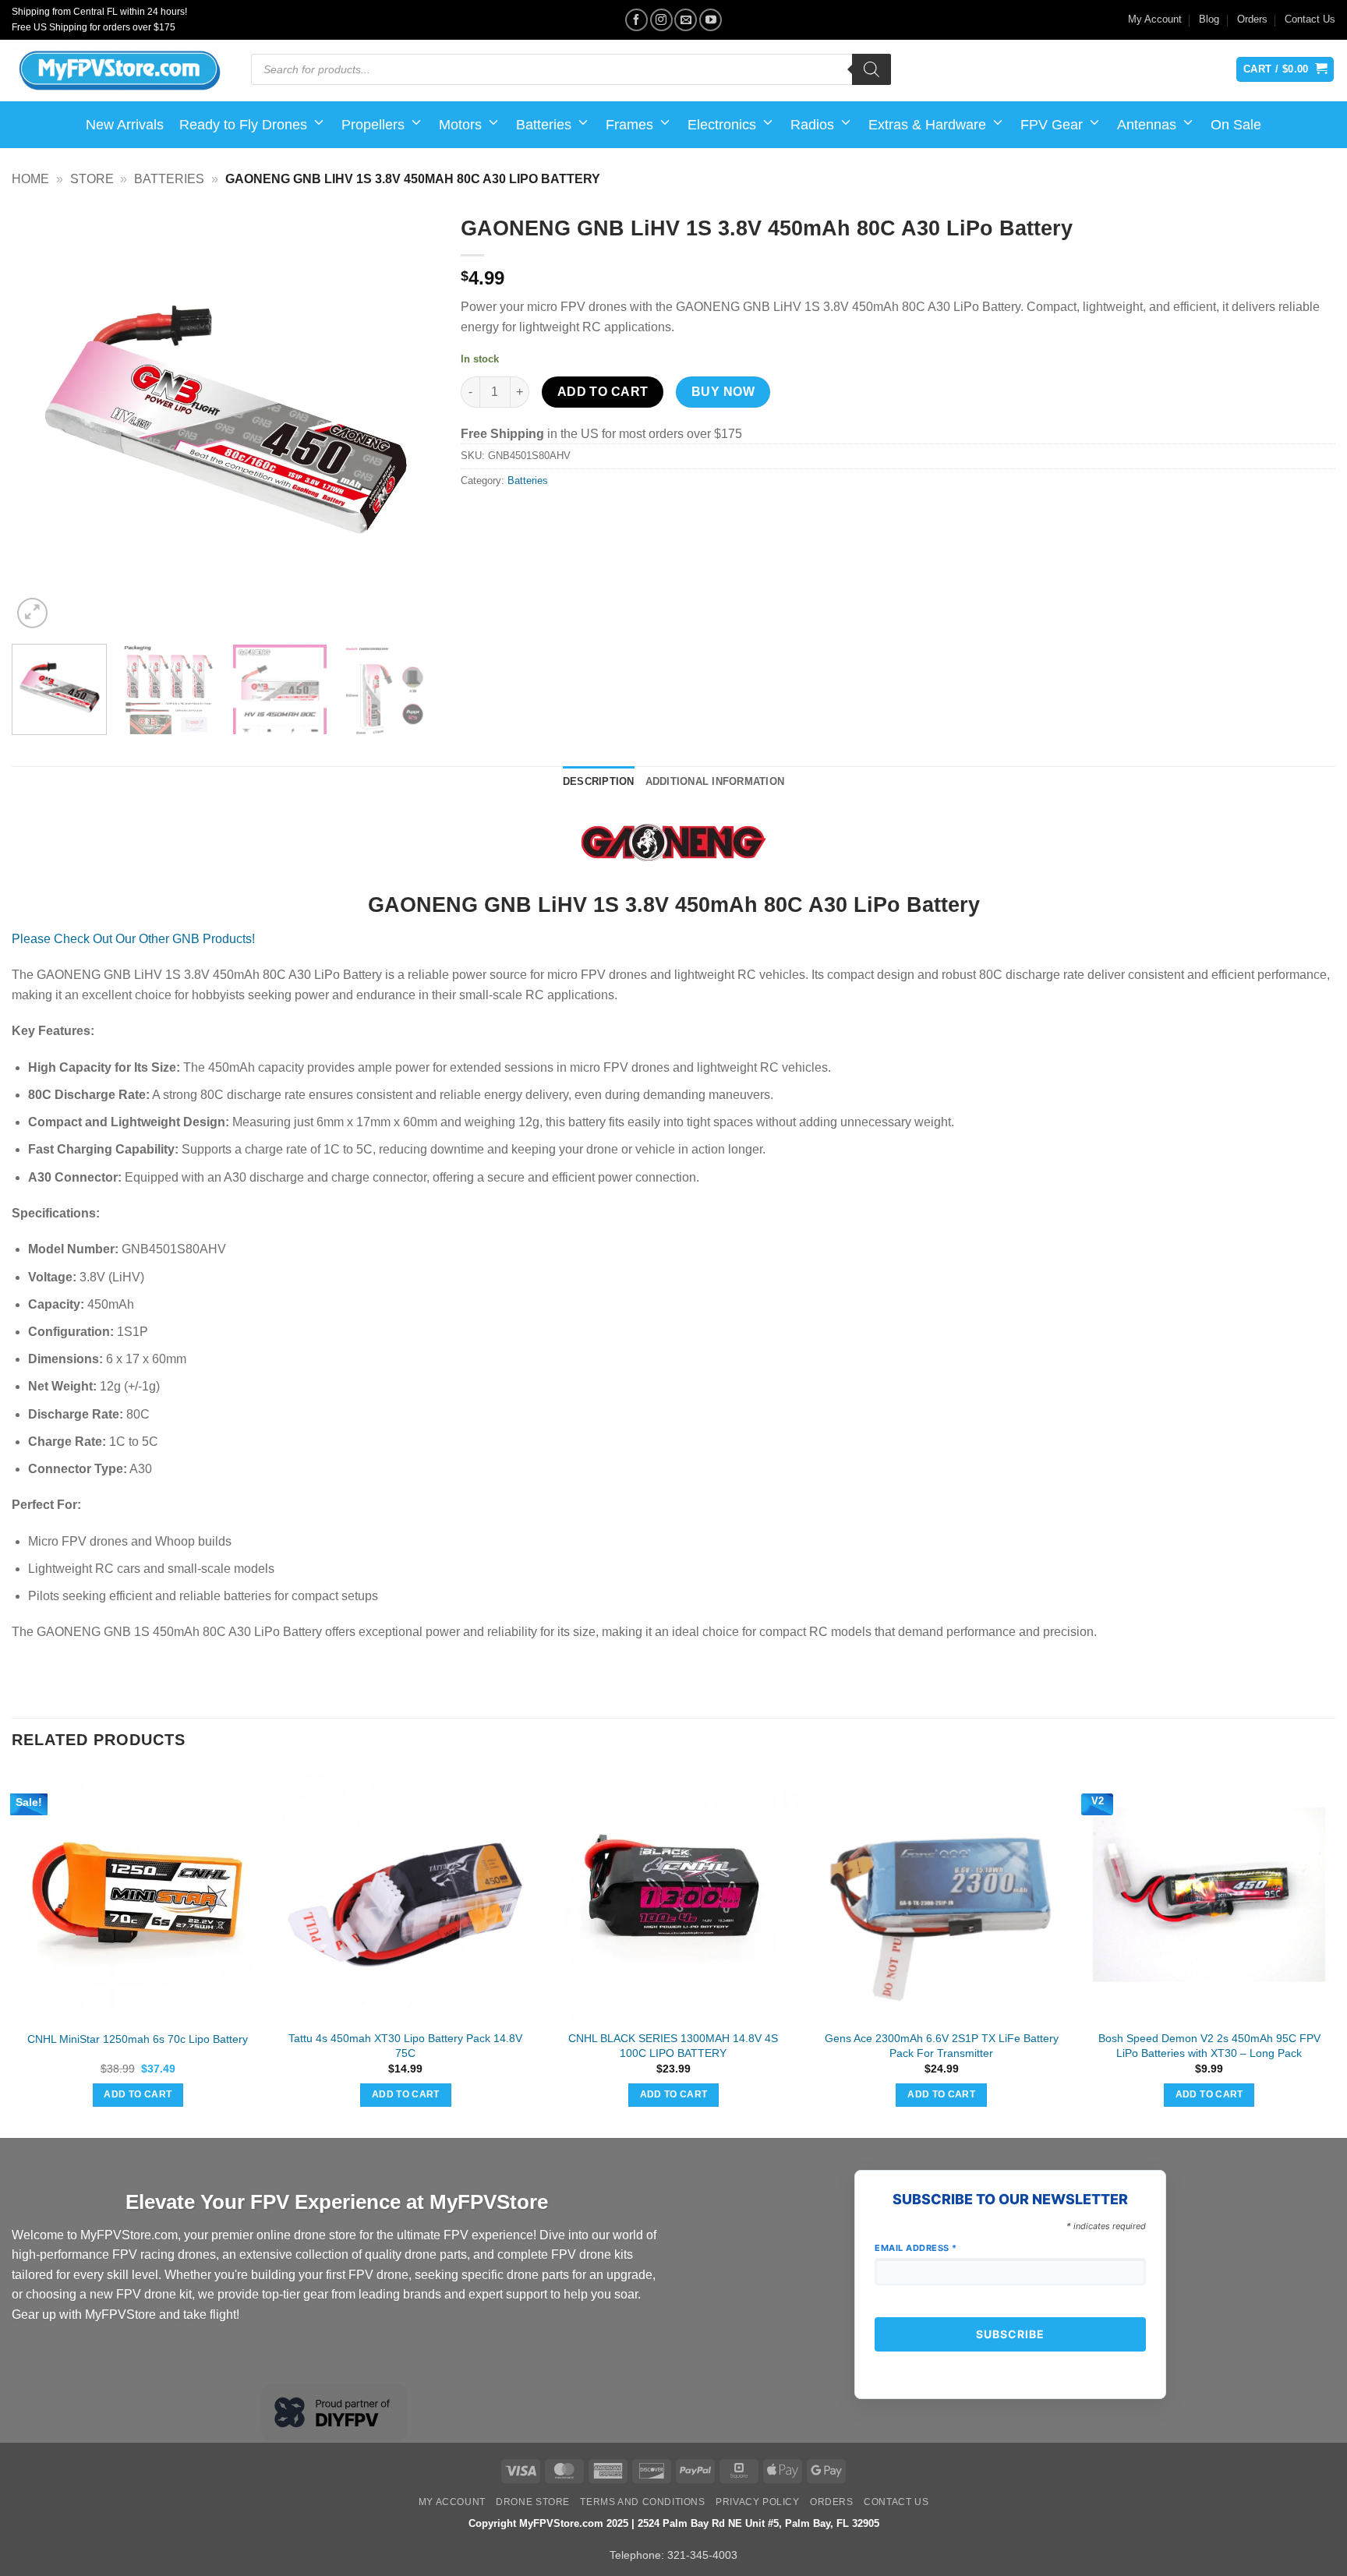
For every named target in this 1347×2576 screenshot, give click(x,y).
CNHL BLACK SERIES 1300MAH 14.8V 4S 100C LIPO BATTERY (673, 2046)
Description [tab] (599, 781)
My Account (1155, 19)
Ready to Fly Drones (243, 125)
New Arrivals (125, 125)
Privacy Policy (758, 2502)
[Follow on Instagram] (661, 20)
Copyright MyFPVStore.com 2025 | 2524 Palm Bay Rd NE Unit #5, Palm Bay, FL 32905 (674, 2523)
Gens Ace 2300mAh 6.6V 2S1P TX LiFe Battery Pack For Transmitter (942, 2046)
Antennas (1147, 125)
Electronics (722, 125)
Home (30, 179)
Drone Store (533, 2502)
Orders (1252, 19)
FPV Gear (1052, 125)
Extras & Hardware (927, 125)
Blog (1209, 19)
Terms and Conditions (642, 2502)
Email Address (916, 2248)
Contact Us (1310, 19)
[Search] (871, 69)
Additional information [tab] (715, 781)
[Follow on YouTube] (711, 20)
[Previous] (40, 419)
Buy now (723, 392)
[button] (32, 613)
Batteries (544, 125)
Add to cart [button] (138, 2094)
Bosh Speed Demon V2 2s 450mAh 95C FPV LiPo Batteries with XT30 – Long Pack (1209, 2046)
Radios (812, 125)
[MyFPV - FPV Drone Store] (120, 71)
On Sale (1236, 125)
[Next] (409, 419)
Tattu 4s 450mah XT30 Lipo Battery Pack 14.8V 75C (405, 2046)
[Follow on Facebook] (636, 20)
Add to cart (603, 392)
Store (92, 179)
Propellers (373, 125)
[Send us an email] (686, 20)
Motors (460, 125)
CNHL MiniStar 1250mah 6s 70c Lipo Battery (138, 2039)
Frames (629, 125)
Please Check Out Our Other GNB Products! (133, 939)
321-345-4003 (702, 2555)
